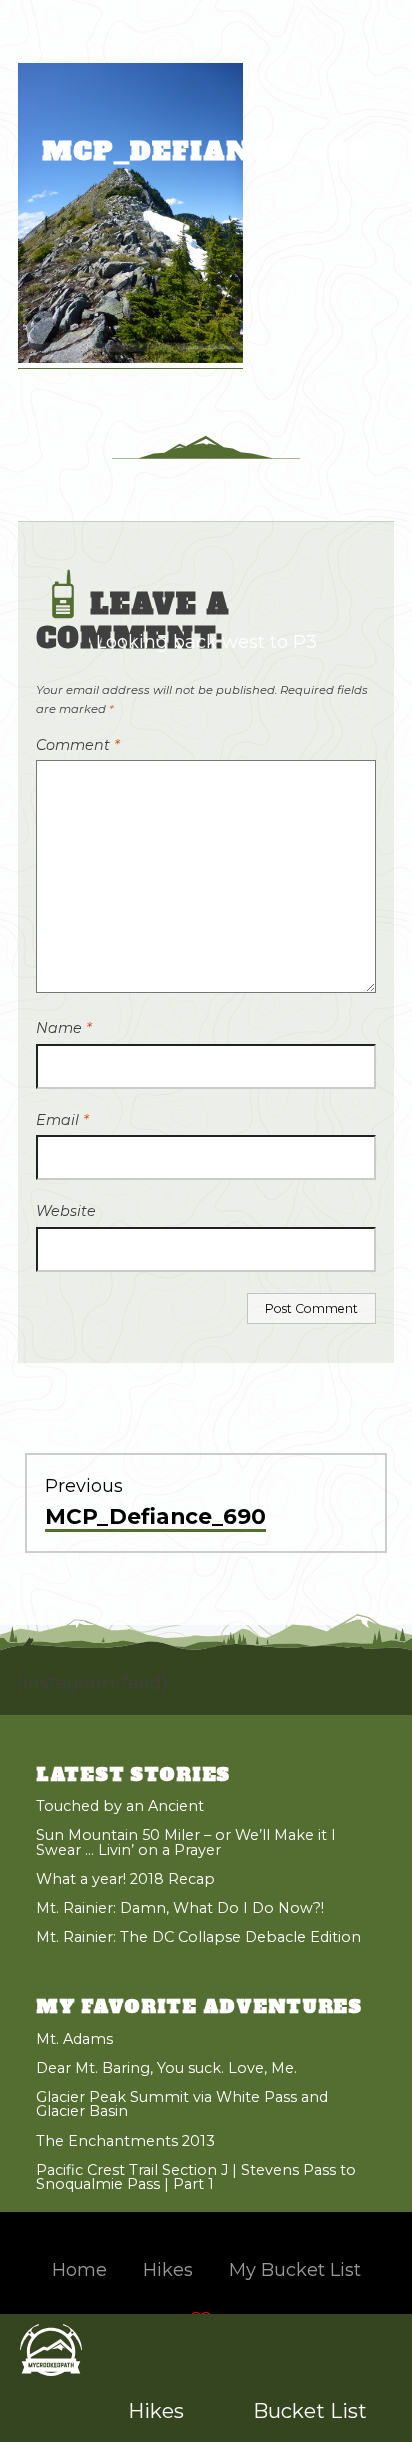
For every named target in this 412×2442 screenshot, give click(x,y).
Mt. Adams (74, 2039)
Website (66, 1211)
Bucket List (310, 2411)
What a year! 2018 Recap (125, 1879)
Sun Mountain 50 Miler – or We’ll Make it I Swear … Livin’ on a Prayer (186, 1842)
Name (64, 1028)
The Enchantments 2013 (125, 2141)
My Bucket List (295, 2270)
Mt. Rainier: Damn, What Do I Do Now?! (180, 1908)
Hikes (156, 2411)
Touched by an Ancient (120, 1806)
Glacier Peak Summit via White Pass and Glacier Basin (182, 2104)
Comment (78, 745)
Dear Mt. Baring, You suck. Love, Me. (166, 2068)
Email (62, 1120)
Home (79, 2270)
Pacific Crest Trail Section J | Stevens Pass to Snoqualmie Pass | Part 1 (196, 2177)
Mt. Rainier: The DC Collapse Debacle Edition (198, 1937)
